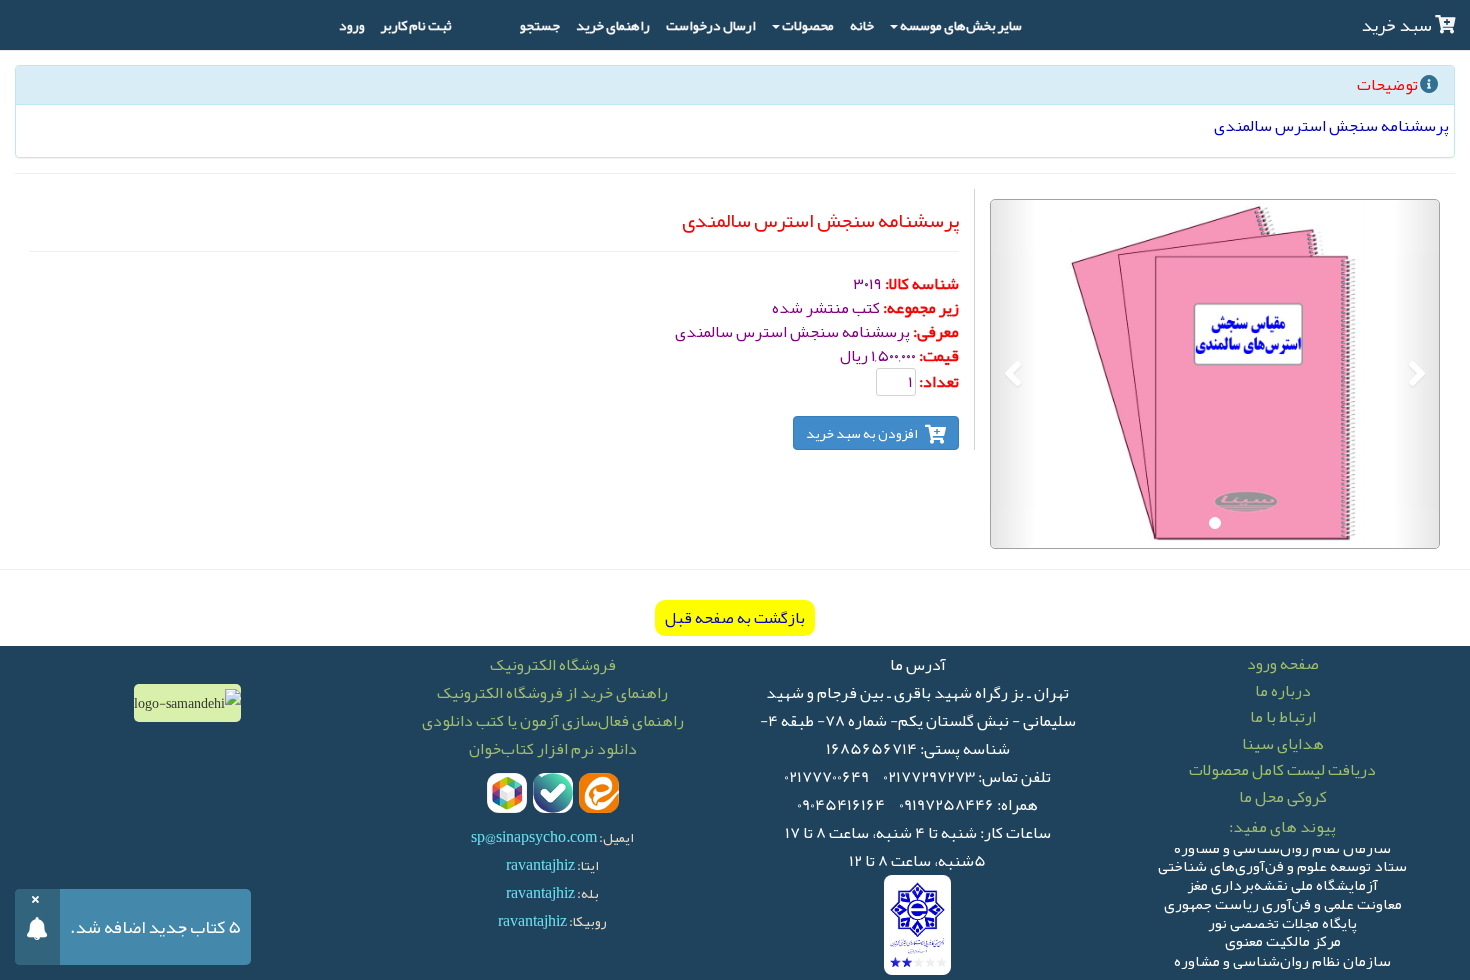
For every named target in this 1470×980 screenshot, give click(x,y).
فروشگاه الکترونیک (553, 665)
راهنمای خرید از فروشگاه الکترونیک (552, 693)
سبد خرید (1398, 25)
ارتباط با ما (1283, 717)
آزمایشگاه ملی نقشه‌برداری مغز (1282, 882)
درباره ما (1283, 691)
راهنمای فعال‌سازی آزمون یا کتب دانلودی (553, 721)
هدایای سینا (1283, 744)
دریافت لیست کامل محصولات (1282, 770)
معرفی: (936, 332)
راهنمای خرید (613, 25)
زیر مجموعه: (921, 308)
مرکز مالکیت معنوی (1283, 938)
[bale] (553, 793)
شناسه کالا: (922, 284)
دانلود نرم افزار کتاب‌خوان (553, 749)
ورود (352, 25)
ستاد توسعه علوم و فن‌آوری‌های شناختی (1282, 863)
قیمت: (939, 356)
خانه (862, 25)
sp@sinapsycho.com (534, 837)
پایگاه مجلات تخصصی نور (1282, 919)
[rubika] (507, 793)
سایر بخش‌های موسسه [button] (961, 25)
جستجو (540, 25)
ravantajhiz (540, 865)
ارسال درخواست (711, 25)
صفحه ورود (1283, 664)
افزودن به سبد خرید (863, 433)
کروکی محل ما (1283, 797)
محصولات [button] (808, 25)
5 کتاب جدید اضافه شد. (155, 927)
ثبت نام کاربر (416, 25)
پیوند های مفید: (1282, 827)
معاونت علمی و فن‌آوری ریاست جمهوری (1283, 901)
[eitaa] (599, 793)
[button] (1416, 374)
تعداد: (939, 382)
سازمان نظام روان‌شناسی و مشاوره (1282, 957)
